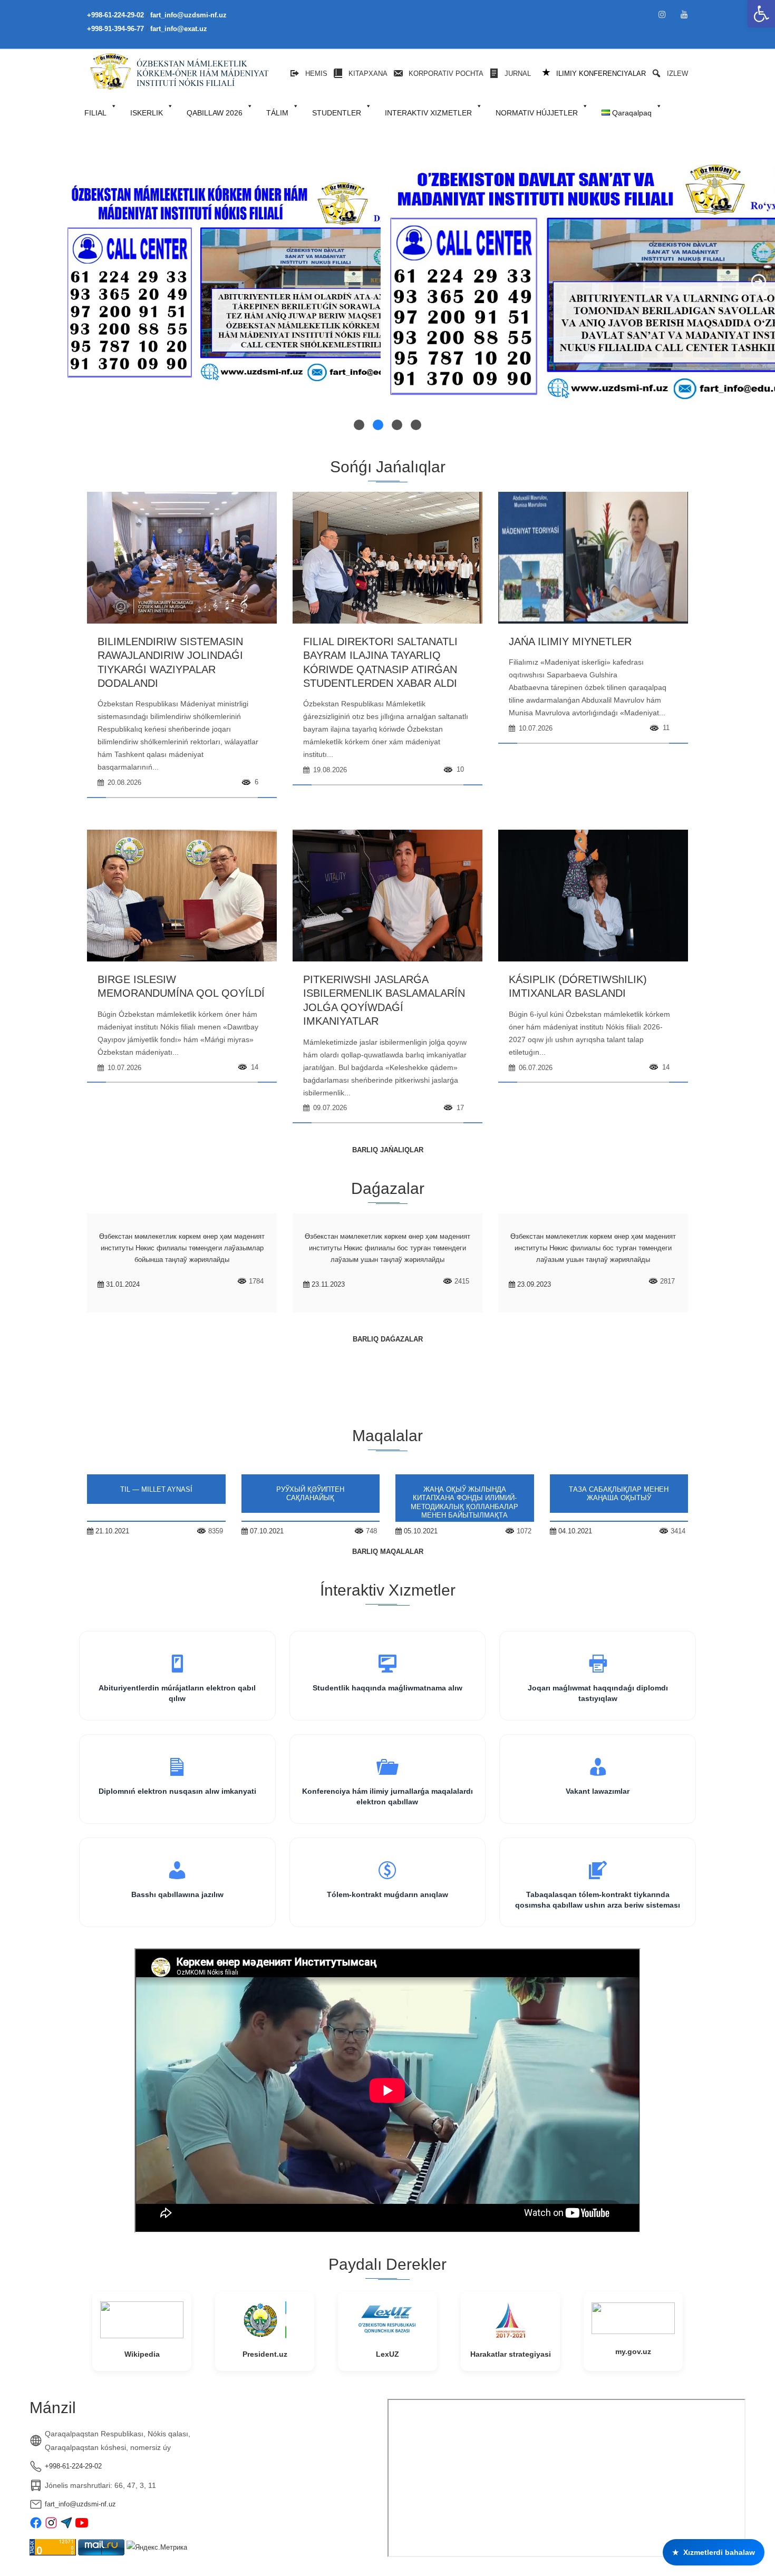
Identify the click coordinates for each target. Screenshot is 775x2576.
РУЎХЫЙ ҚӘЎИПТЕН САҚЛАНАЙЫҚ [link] (310, 1494)
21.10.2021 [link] (111, 1531)
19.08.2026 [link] (329, 770)
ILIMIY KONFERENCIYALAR (594, 73)
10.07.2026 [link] (535, 728)
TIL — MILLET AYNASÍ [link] (156, 1489)
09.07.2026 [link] (329, 1108)
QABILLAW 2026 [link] (215, 113)
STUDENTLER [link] (337, 113)
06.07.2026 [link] (535, 1068)
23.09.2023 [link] (533, 1284)
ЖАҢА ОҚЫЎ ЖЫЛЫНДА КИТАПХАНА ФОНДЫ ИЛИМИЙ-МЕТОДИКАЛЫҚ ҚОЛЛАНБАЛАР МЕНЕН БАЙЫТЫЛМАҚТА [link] (464, 1503)
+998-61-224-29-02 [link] (73, 2466)
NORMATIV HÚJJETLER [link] (537, 113)
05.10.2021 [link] (420, 1531)
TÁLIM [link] (277, 113)
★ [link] (714, 2552)
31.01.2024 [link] (122, 1284)
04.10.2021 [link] (574, 1531)
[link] (761, 14)
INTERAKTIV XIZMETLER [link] (428, 113)
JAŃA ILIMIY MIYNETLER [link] (570, 641)
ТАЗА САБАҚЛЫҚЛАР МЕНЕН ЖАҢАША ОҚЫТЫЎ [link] (619, 1494)
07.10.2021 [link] (266, 1531)
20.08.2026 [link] (123, 782)
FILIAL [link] (95, 113)
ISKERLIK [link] (147, 113)
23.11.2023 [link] (327, 1284)
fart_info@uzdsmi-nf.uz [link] (80, 2504)
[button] (16, 281)
